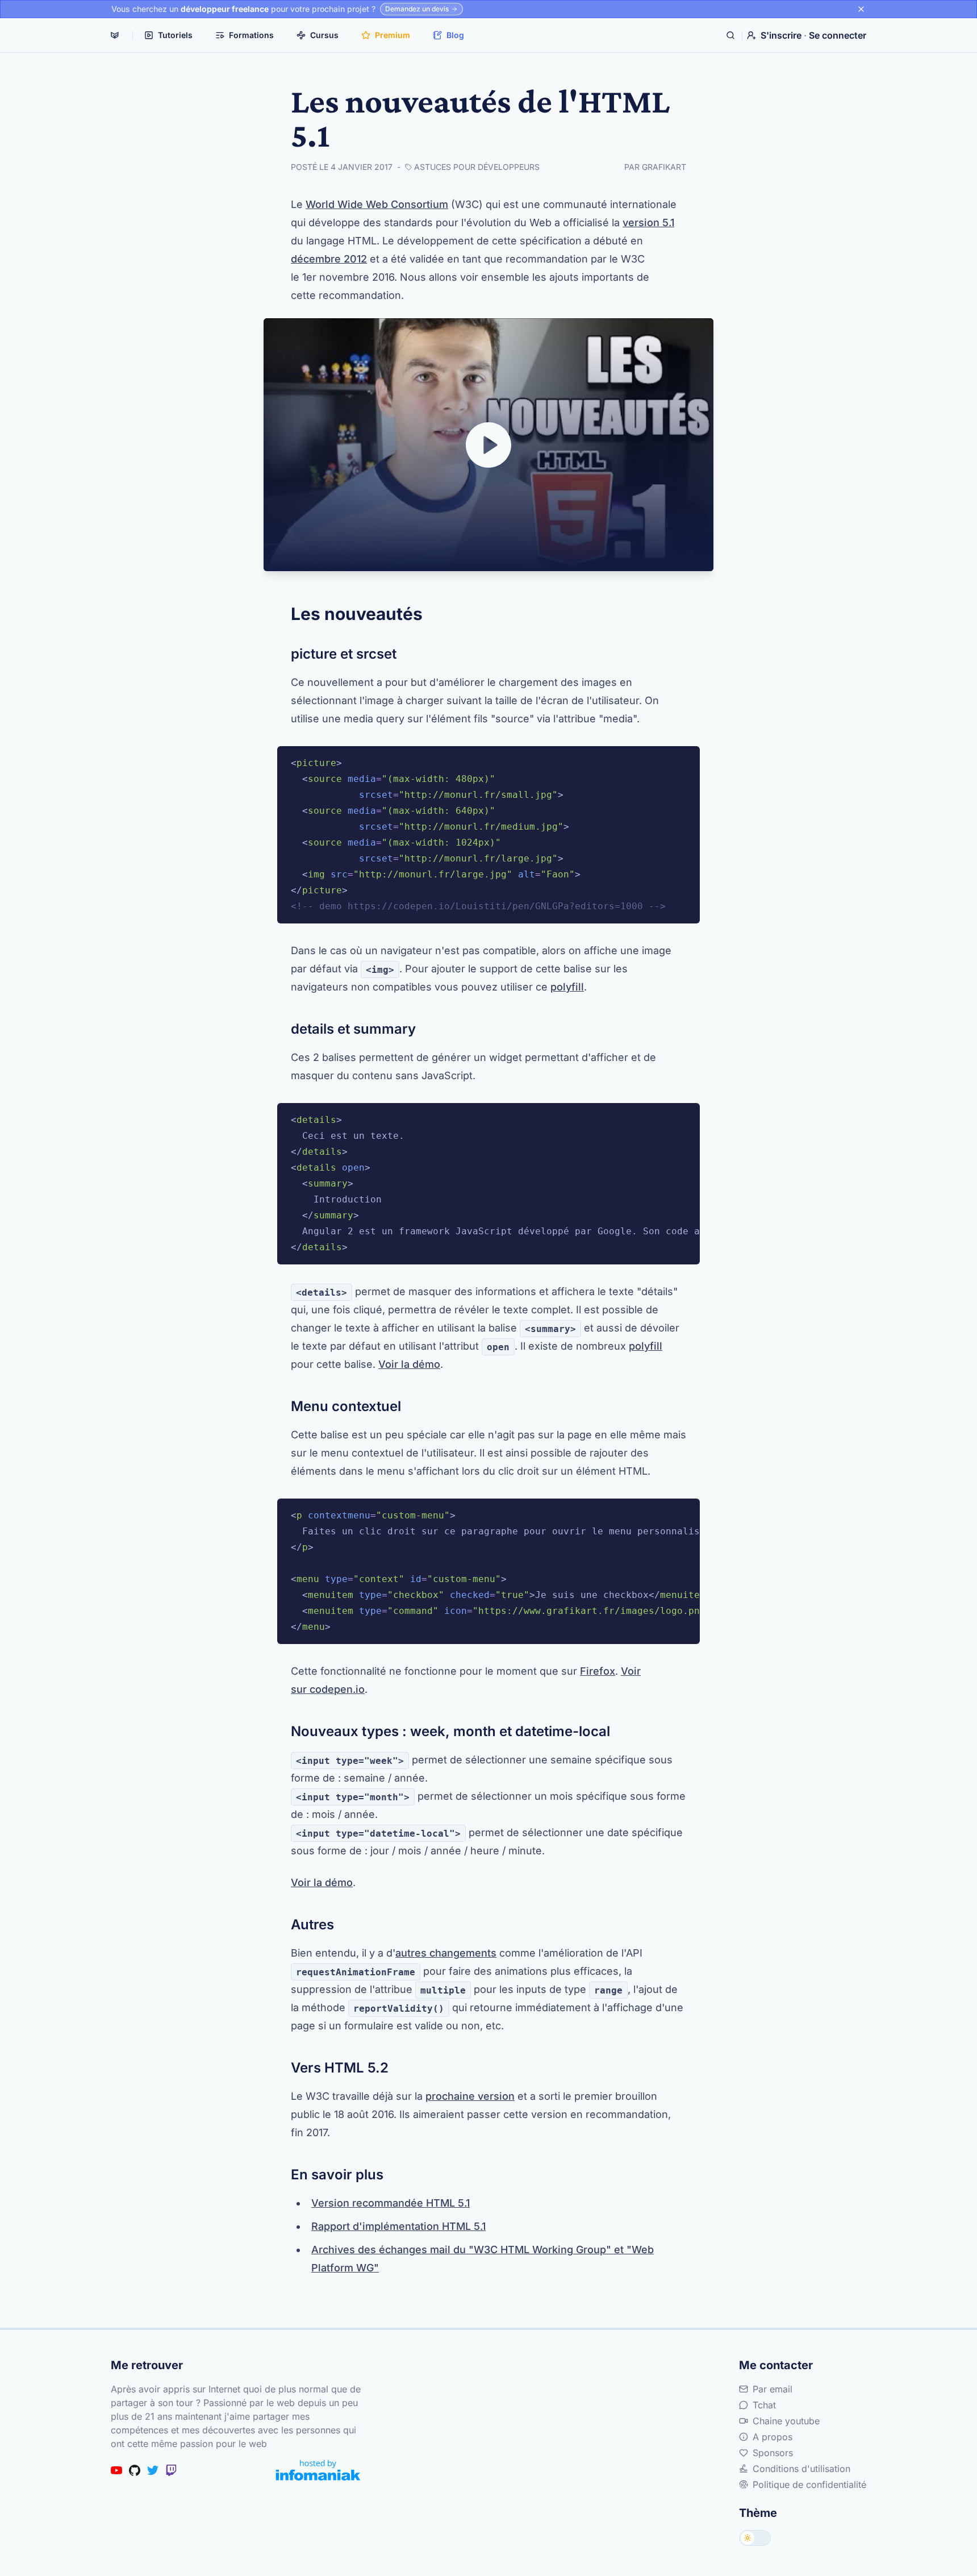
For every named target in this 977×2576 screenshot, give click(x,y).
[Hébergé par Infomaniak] (318, 2470)
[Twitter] (153, 2470)
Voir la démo (409, 1364)
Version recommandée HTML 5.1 (391, 2203)
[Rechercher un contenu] (730, 35)
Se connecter (838, 35)
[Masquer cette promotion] (861, 9)
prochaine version (470, 2096)
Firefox (598, 1671)
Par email (773, 2389)
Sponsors (773, 2453)
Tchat (764, 2405)
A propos (773, 2437)
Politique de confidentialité (809, 2485)
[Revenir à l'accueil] (115, 35)
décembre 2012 (329, 259)
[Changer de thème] (755, 2538)
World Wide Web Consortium (377, 204)
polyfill (567, 987)
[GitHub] (135, 2470)
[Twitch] (171, 2470)
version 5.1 (648, 222)
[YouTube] (116, 2470)
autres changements (446, 1953)
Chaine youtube (786, 2421)
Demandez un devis (417, 9)
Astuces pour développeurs (477, 167)
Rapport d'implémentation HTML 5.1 (398, 2226)
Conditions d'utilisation (801, 2469)
